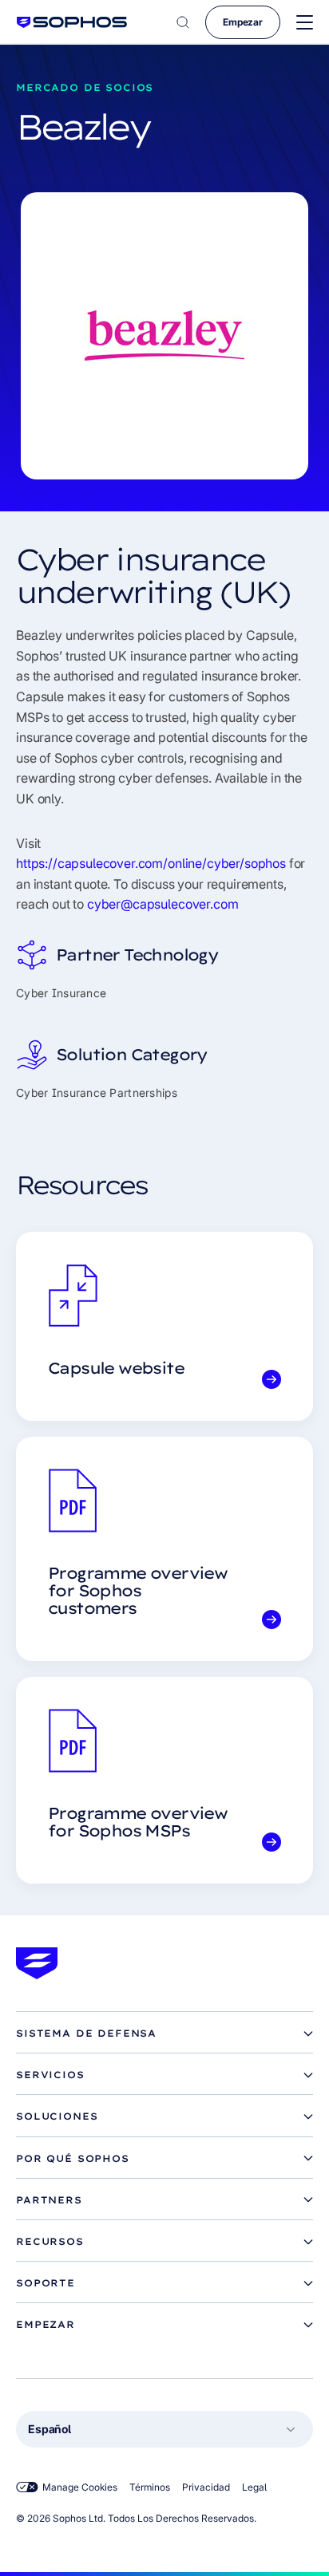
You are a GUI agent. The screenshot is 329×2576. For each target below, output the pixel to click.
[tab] (164, 2034)
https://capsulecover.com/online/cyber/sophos (151, 863)
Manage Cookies (80, 2487)
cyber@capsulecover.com (163, 904)
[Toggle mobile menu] (305, 23)
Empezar (243, 22)
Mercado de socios (85, 87)
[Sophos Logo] (72, 22)
